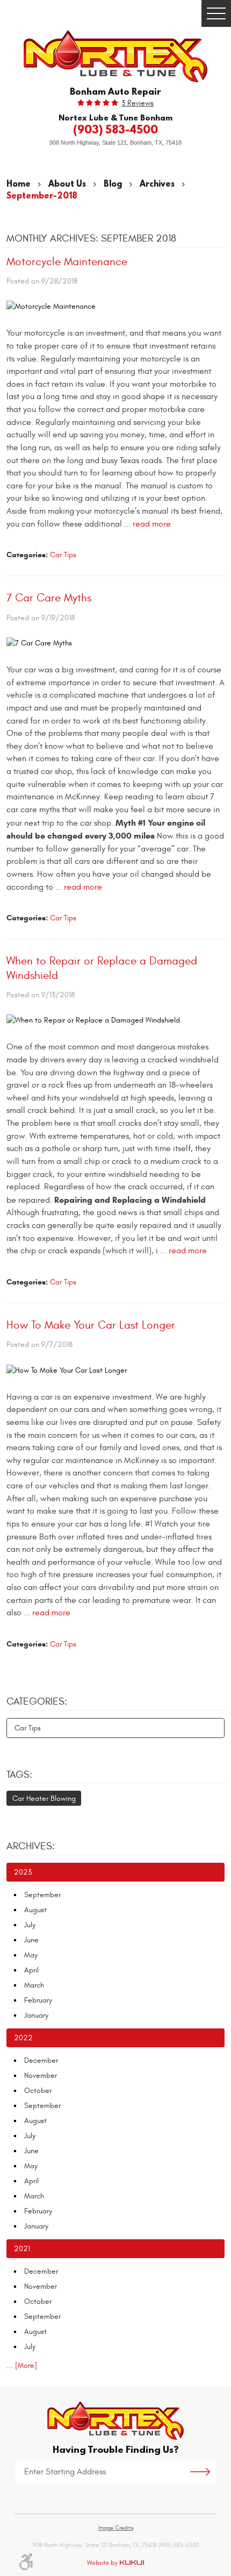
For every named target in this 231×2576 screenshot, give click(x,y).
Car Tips (63, 555)
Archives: (31, 1846)
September (42, 1895)
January (36, 2015)
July (30, 1925)
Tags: (19, 1775)
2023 (23, 1872)
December (41, 2060)
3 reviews (138, 103)
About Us (67, 183)
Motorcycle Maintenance (67, 262)
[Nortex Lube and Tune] (115, 56)
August (35, 1910)
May (31, 1955)
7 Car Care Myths (49, 598)
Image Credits (116, 2528)
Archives (157, 183)
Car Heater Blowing (44, 1798)
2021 (22, 2249)
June (31, 1940)
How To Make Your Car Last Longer (91, 1325)
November (41, 2075)
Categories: (37, 1701)
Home (19, 183)
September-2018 (42, 195)
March (34, 1985)
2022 (23, 2038)
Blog (113, 183)
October (38, 2091)
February (38, 2000)
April (31, 1970)
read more (152, 524)
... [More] (22, 2365)
